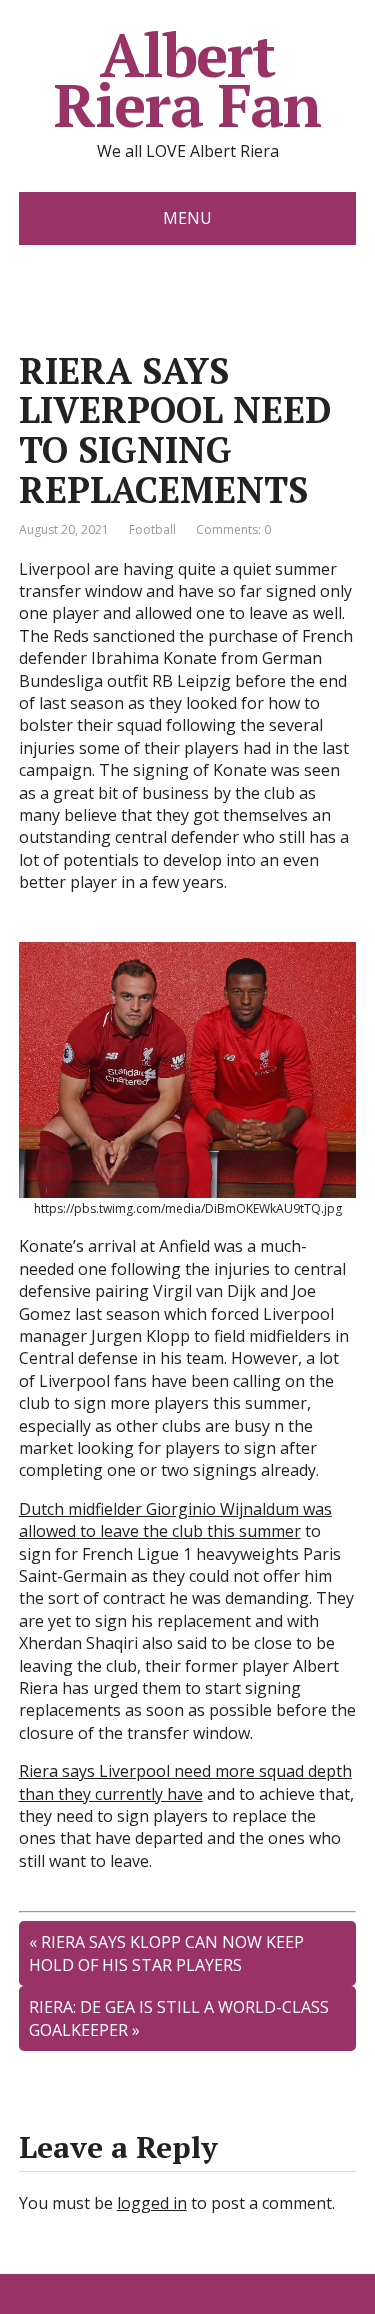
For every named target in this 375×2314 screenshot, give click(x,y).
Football (152, 529)
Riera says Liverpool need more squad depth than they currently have (185, 1782)
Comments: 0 (233, 529)
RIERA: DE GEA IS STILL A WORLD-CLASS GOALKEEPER (179, 2018)
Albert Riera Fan (187, 80)
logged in (152, 2203)
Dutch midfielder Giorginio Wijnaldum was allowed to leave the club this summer (175, 1520)
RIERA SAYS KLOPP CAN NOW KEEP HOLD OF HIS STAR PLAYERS (166, 1953)
